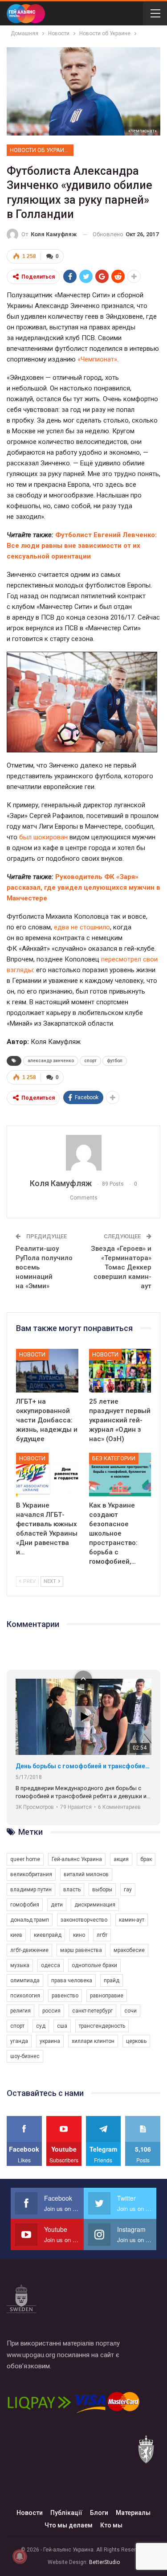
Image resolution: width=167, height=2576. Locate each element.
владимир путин (31, 1890)
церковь (136, 2041)
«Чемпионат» (143, 131)
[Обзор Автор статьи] (83, 1153)
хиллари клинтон (93, 2041)
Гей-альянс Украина (77, 1859)
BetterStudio (104, 2562)
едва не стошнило (82, 927)
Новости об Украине (41, 150)
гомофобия (25, 1905)
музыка (20, 1965)
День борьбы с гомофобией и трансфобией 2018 (83, 1766)
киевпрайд (48, 1935)
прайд (112, 1980)
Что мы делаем (69, 2525)
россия (51, 2011)
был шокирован (43, 837)
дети (57, 1905)
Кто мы (111, 2525)
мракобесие (129, 1950)
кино (79, 1935)
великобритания (31, 1874)
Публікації (66, 2513)
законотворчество (84, 1920)
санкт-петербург (92, 2011)
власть (72, 1890)
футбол (115, 1061)
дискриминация (95, 1905)
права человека (72, 1980)
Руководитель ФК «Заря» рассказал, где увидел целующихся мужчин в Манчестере (83, 887)
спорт (90, 1061)
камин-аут (132, 1920)
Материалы (133, 2513)
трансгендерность (102, 2026)
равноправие (107, 1996)
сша (62, 2026)
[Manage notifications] (20, 2556)
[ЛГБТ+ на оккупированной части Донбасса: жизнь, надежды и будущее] (47, 1371)
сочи (130, 2011)
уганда (19, 2041)
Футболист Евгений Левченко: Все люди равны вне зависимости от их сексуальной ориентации (82, 546)
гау (128, 1890)
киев (16, 1935)
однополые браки (94, 1965)
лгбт (102, 1935)
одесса (51, 1965)
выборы (102, 1890)
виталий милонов (86, 1874)
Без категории (114, 1458)
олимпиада (25, 1980)
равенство (65, 1996)
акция (121, 1859)
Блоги (99, 2513)
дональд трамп (30, 1920)
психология (25, 1996)
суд (41, 2026)
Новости (32, 1354)
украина (50, 2041)
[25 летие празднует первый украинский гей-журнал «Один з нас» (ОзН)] (120, 1371)
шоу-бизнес (25, 2056)
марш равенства (81, 1950)
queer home (25, 1859)
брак (146, 1859)
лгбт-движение (29, 1950)
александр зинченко (51, 1061)
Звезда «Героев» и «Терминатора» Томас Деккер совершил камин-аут (121, 1267)
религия (20, 2011)
